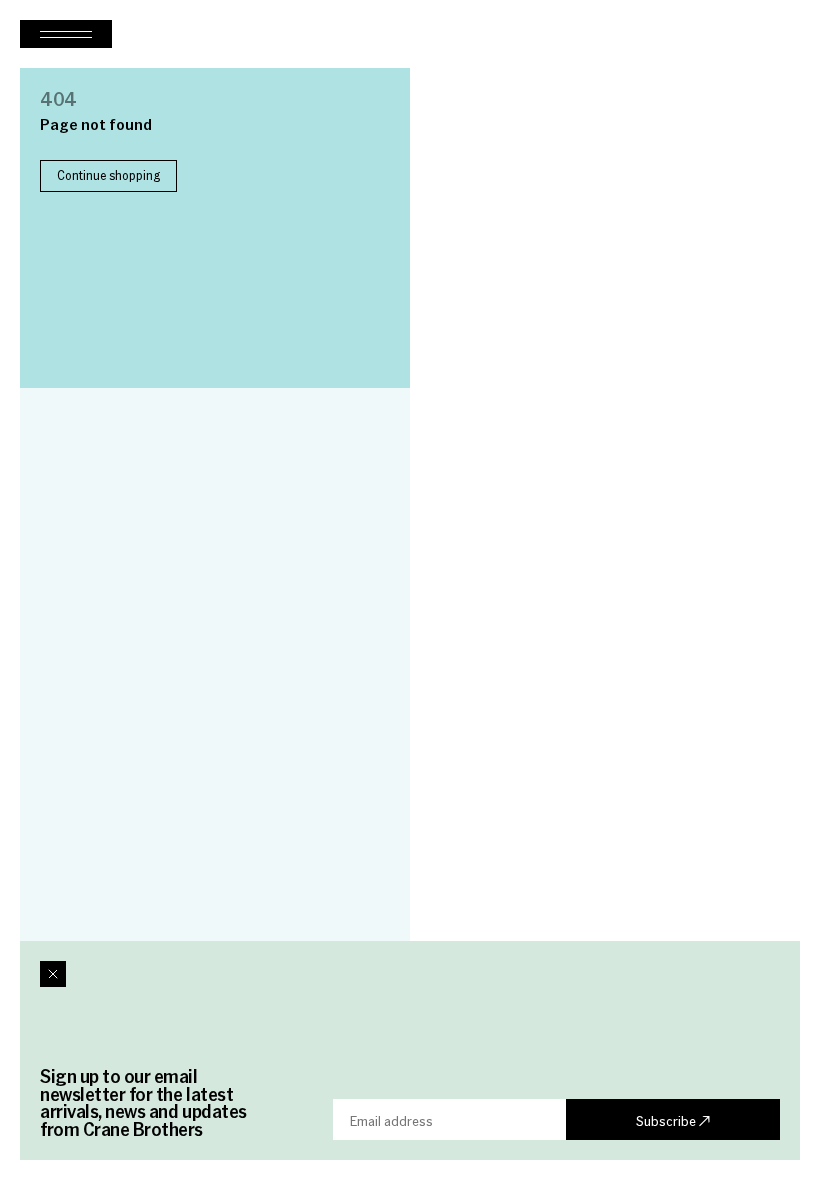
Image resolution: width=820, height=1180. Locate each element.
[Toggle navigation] (66, 34)
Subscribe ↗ (673, 1120)
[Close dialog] (53, 974)
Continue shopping (108, 175)
